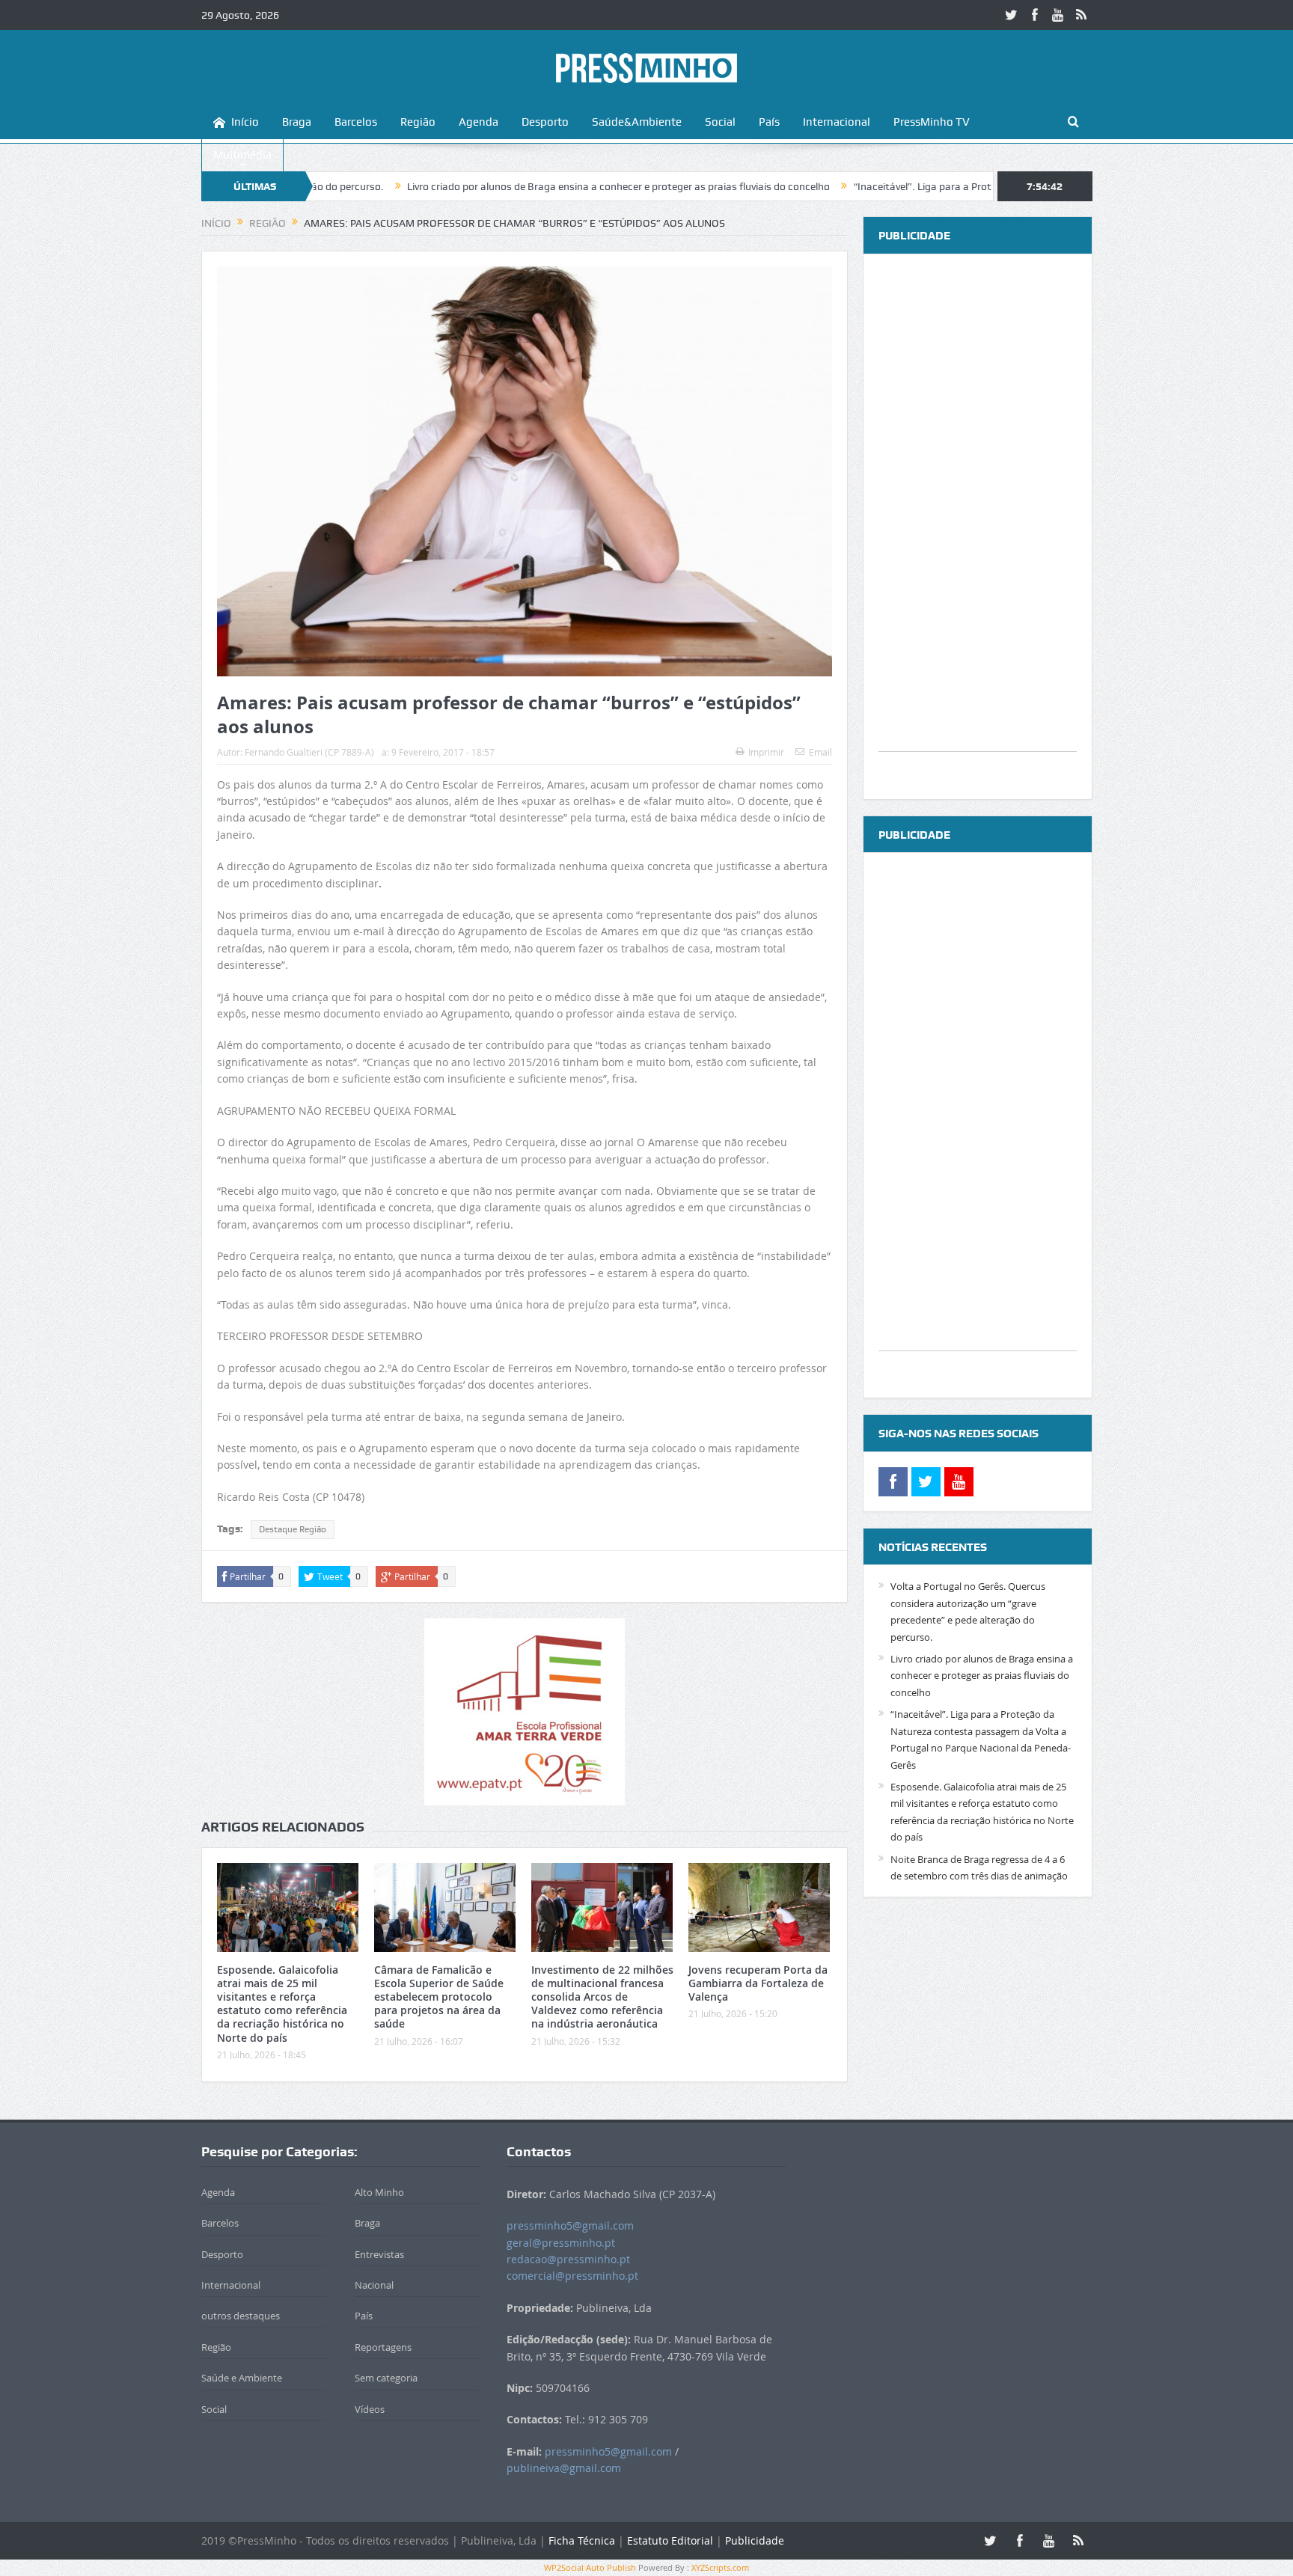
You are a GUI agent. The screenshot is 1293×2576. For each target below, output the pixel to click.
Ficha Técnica (582, 2540)
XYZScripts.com (720, 2567)
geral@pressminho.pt (561, 2243)
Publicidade (755, 2540)
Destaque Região (293, 1529)
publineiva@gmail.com (564, 2468)
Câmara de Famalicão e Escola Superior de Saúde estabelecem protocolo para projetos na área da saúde (439, 1997)
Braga (297, 122)
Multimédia (242, 155)
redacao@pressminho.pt (568, 2259)
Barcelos (356, 122)
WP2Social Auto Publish (590, 2567)
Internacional (837, 122)
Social (720, 122)
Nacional (374, 2285)
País (769, 122)
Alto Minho (379, 2192)
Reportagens (383, 2347)
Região (418, 122)
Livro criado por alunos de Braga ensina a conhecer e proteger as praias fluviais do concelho (519, 186)
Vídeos (370, 2409)
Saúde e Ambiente (242, 2378)
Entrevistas (379, 2254)
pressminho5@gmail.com (570, 2225)
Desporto (545, 122)
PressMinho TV (932, 122)
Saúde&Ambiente (637, 122)
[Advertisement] (978, 527)
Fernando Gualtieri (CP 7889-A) (309, 752)
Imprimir (766, 752)
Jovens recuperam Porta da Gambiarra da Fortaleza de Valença (758, 1983)
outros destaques (241, 2316)
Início (245, 122)
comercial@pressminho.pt (572, 2276)
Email (820, 752)
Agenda (479, 122)
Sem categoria (386, 2378)
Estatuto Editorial (670, 2540)
